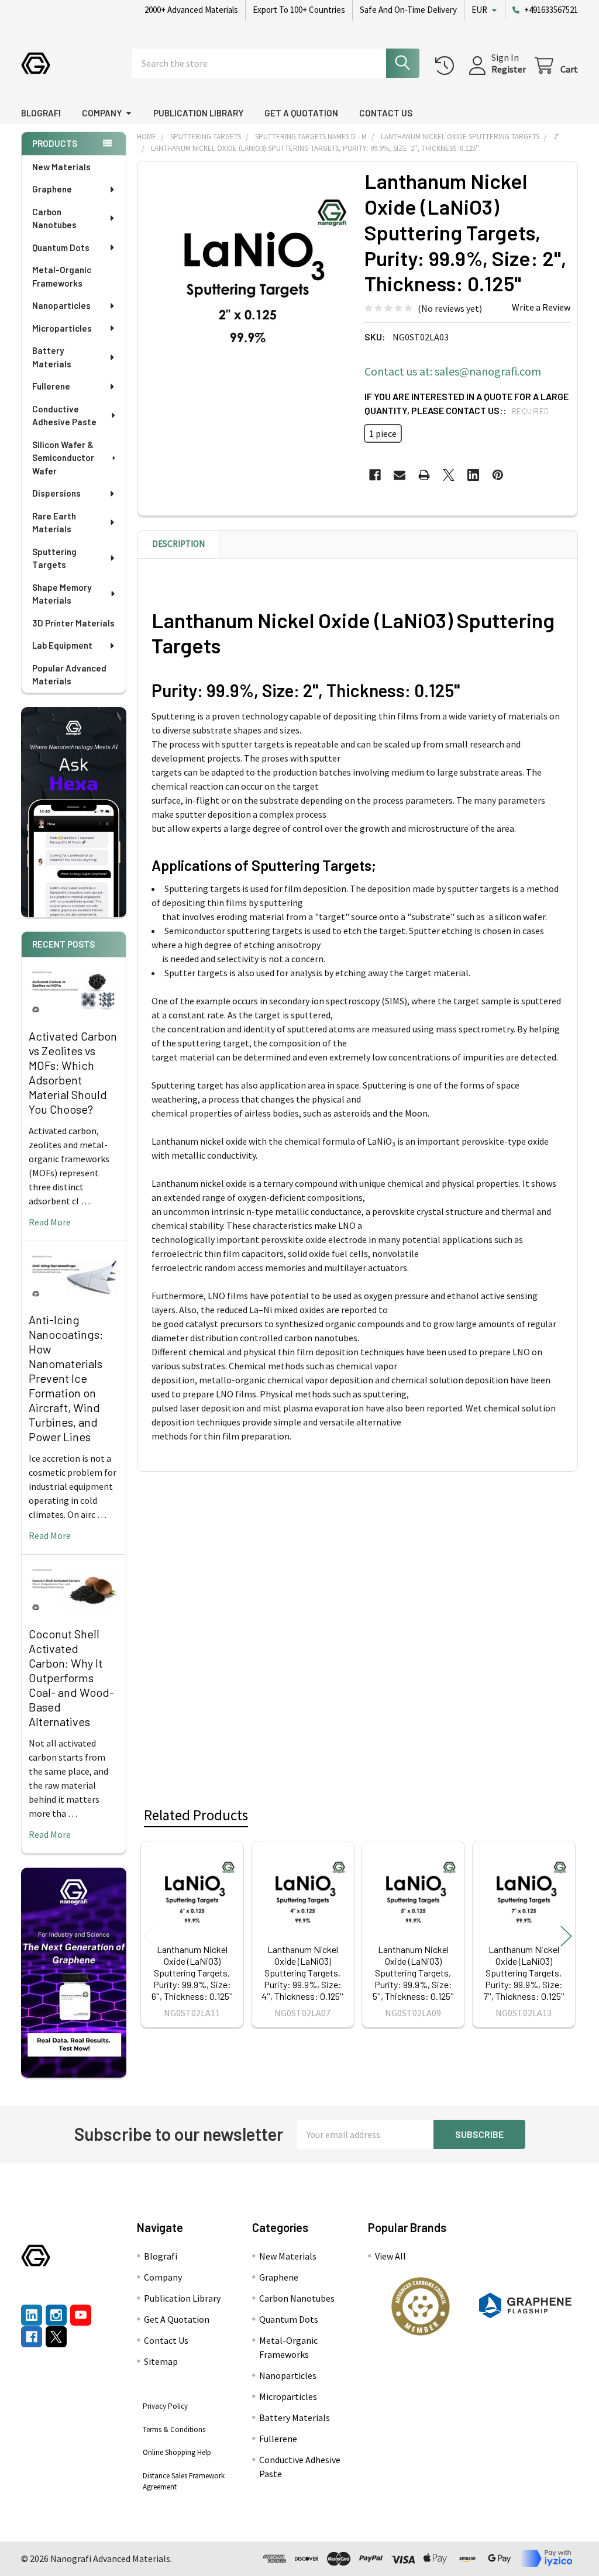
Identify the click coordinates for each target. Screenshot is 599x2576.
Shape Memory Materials (62, 594)
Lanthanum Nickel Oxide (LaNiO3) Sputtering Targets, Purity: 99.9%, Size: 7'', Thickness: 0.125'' (524, 1973)
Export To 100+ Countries (299, 10)
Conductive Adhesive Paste (64, 416)
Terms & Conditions (174, 2429)
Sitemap (161, 2361)
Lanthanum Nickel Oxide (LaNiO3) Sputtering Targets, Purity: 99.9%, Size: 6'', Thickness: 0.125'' (192, 1973)
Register (509, 69)
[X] (449, 475)
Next (566, 1936)
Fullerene (51, 386)
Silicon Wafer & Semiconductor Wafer (63, 458)
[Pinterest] (498, 475)
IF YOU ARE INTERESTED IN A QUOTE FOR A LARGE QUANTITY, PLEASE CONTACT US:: (467, 403)
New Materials (61, 167)
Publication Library (198, 113)
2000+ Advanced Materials (191, 10)
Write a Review (541, 307)
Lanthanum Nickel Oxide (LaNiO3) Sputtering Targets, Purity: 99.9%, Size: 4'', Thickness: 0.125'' (302, 1973)
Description (178, 544)
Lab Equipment (62, 645)
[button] (420, 2306)
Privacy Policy (165, 2406)
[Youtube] (81, 2315)
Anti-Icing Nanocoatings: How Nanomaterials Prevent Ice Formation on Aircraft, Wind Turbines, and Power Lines (66, 1378)
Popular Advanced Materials (69, 675)
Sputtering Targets (54, 558)
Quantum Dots (61, 247)
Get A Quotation (301, 113)
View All (390, 2256)
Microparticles (62, 328)
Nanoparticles (61, 305)
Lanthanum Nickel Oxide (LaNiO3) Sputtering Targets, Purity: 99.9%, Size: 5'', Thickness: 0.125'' (413, 1973)
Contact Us (386, 113)
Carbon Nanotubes (54, 218)
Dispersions (56, 493)
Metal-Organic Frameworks (62, 276)
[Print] (424, 475)
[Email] (400, 475)
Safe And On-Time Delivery (408, 10)
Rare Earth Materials (54, 523)
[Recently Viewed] (447, 66)
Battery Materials (52, 357)
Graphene (52, 189)
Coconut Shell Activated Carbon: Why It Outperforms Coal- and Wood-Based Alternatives (71, 1678)
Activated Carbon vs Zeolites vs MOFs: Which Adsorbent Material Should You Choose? (73, 1072)
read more (50, 1222)
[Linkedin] (473, 475)
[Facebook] (375, 475)
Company (102, 113)
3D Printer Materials (73, 623)
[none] (248, 272)
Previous (149, 1936)
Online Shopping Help (177, 2452)
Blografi (41, 113)
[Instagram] (56, 2315)
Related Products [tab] (196, 1815)
